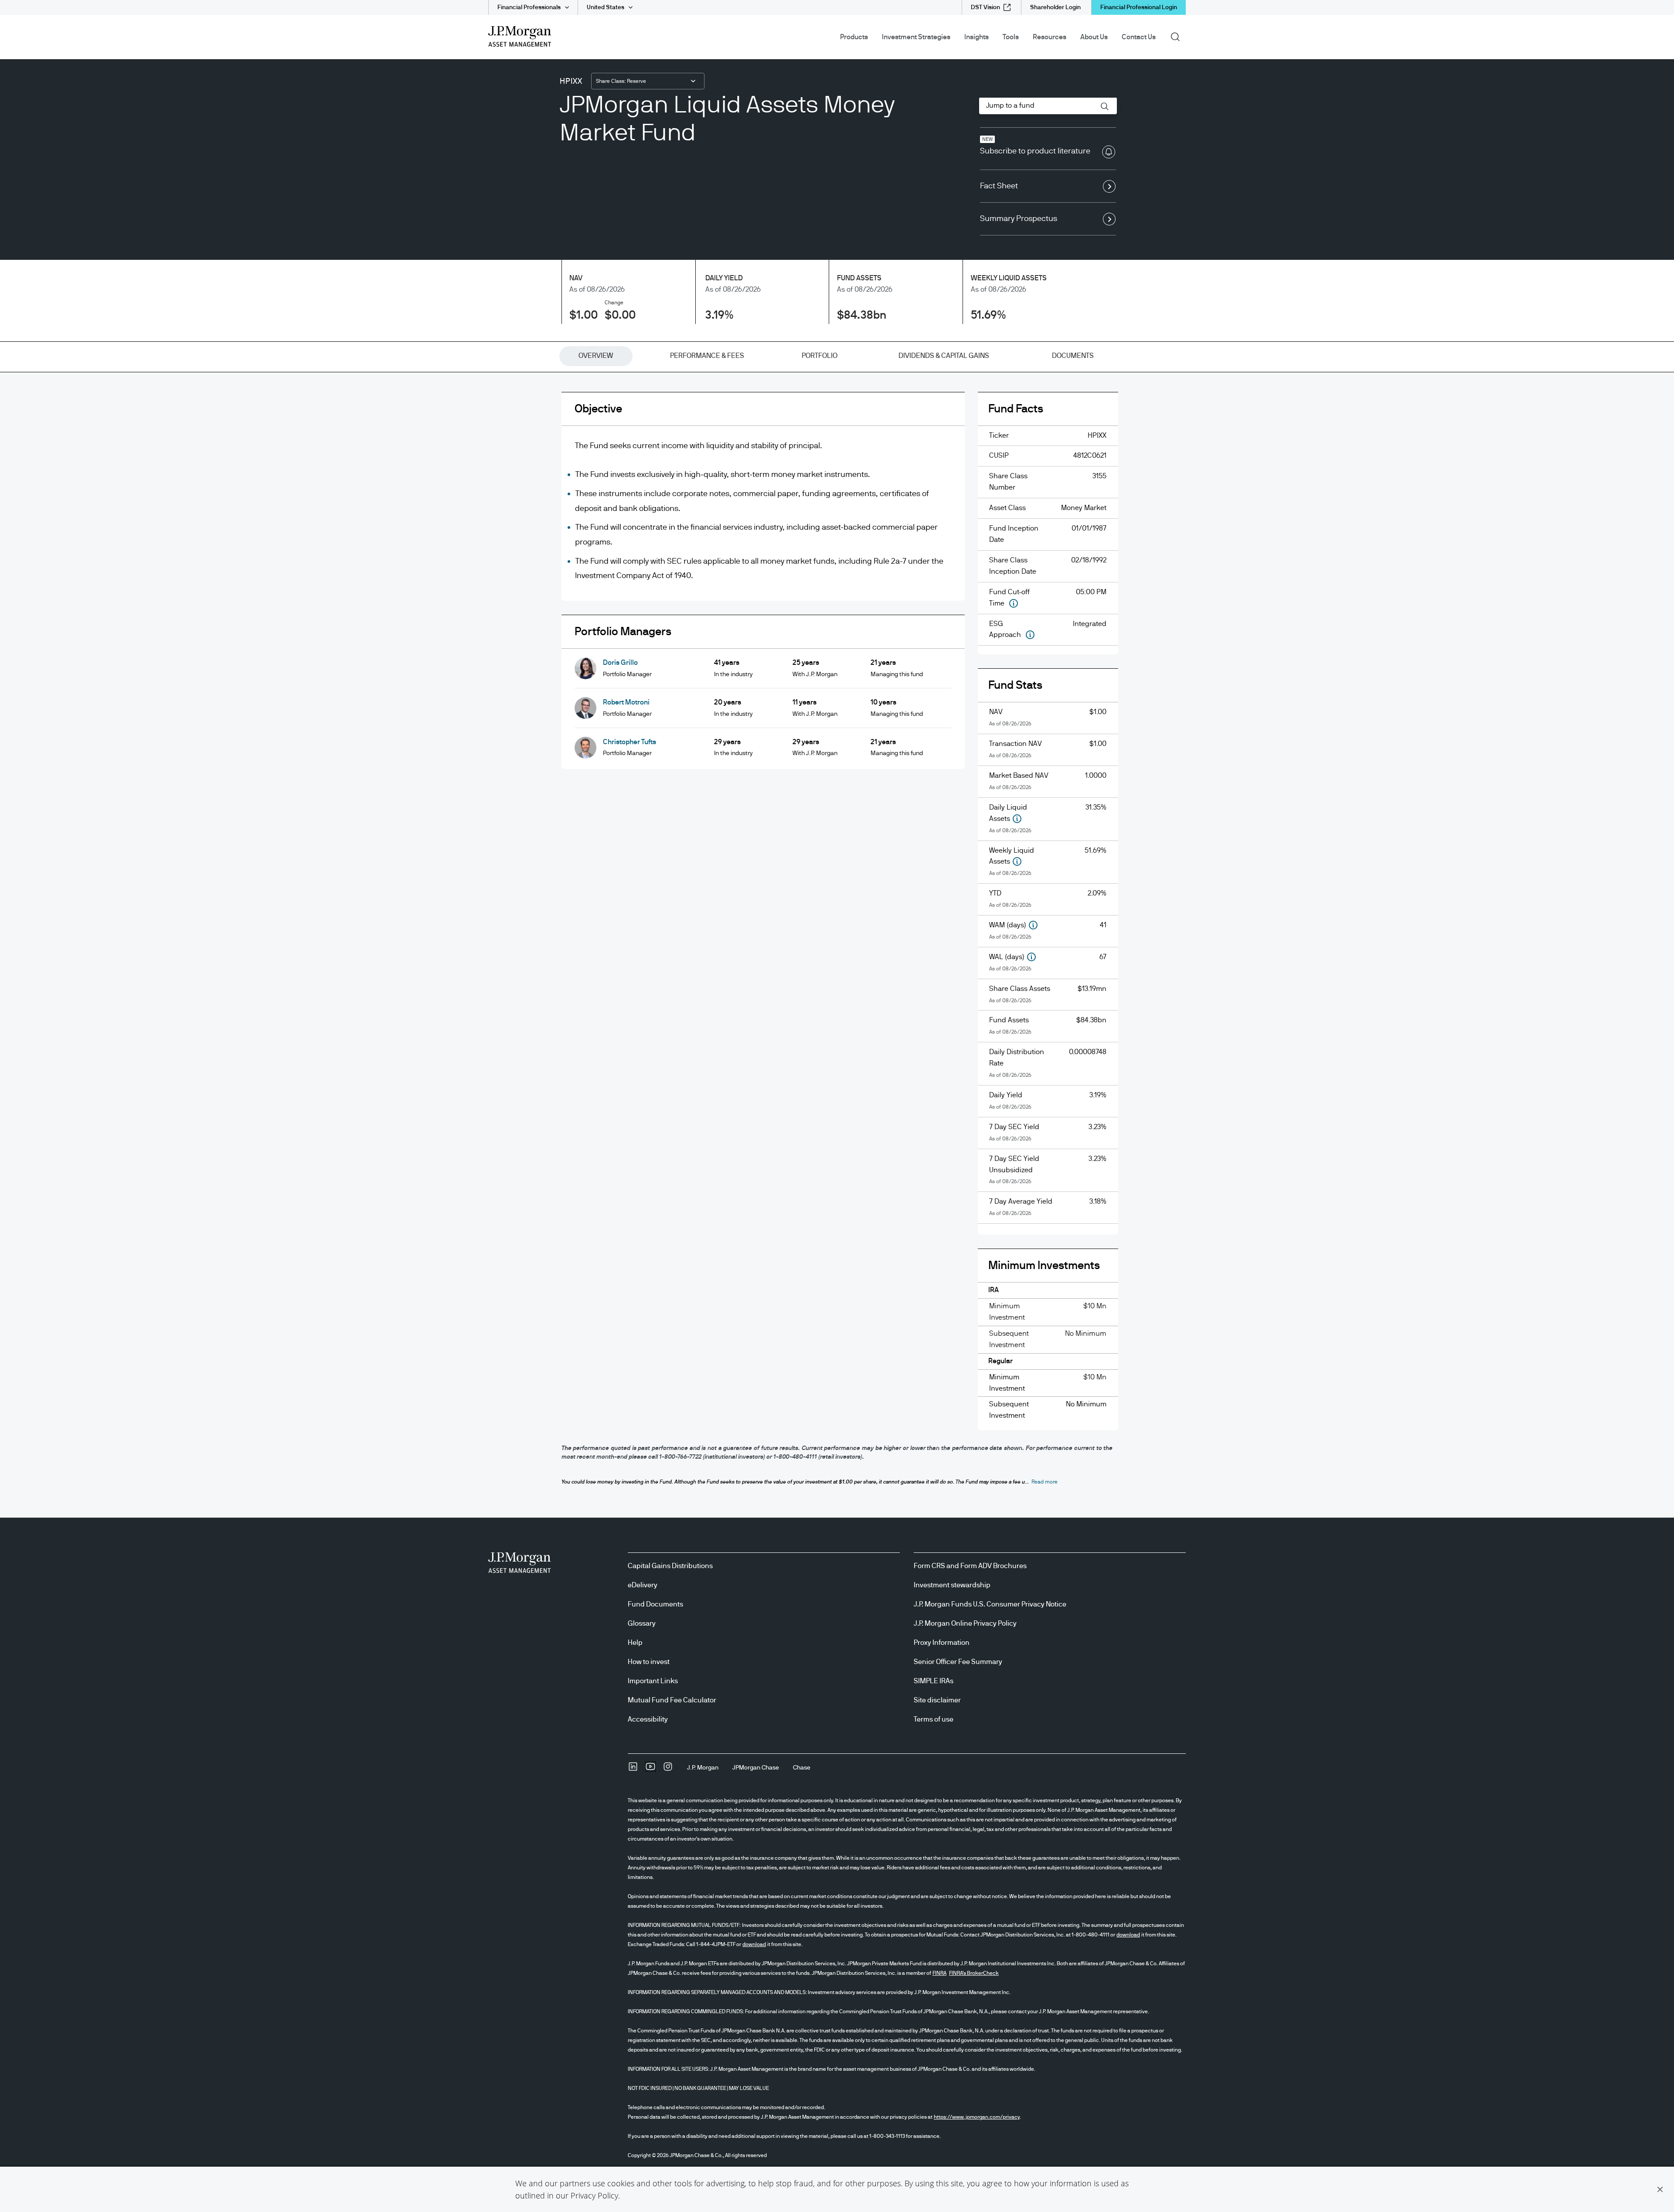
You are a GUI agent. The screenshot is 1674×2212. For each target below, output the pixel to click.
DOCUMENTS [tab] (1073, 356)
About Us (1094, 37)
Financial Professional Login (1139, 7)
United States (606, 7)
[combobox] (648, 81)
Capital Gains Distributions (670, 1566)
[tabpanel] (837, 918)
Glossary (642, 1623)
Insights (976, 37)
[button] (1660, 2189)
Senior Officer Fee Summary (958, 1662)
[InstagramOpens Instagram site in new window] (668, 1770)
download (1128, 1935)
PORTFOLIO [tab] (820, 356)
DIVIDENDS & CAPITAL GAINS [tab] (944, 356)
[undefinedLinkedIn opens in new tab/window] (633, 1770)
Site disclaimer (937, 1700)
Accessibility (648, 1719)
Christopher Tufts (629, 742)
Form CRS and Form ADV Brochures (970, 1566)
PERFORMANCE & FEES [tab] (707, 356)
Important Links (653, 1681)
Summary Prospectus (1019, 219)
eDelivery (643, 1585)
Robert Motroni (626, 702)
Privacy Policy (594, 2195)
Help (635, 1643)
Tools (1011, 37)
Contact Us (1139, 37)
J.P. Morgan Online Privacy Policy (965, 1623)
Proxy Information (942, 1643)
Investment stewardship (952, 1585)
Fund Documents (655, 1604)
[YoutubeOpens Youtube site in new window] (650, 1770)
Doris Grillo (620, 663)
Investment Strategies (916, 37)
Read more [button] (1045, 1482)
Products (854, 37)
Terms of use (934, 1719)
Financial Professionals (529, 7)
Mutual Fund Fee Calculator (672, 1700)
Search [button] (1178, 36)
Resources (1050, 37)
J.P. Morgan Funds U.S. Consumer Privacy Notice (990, 1604)
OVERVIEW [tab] (596, 356)
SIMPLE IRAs (934, 1681)
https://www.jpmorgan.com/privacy (977, 2117)
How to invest (649, 1662)
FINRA (939, 1973)
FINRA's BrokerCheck (974, 1973)
